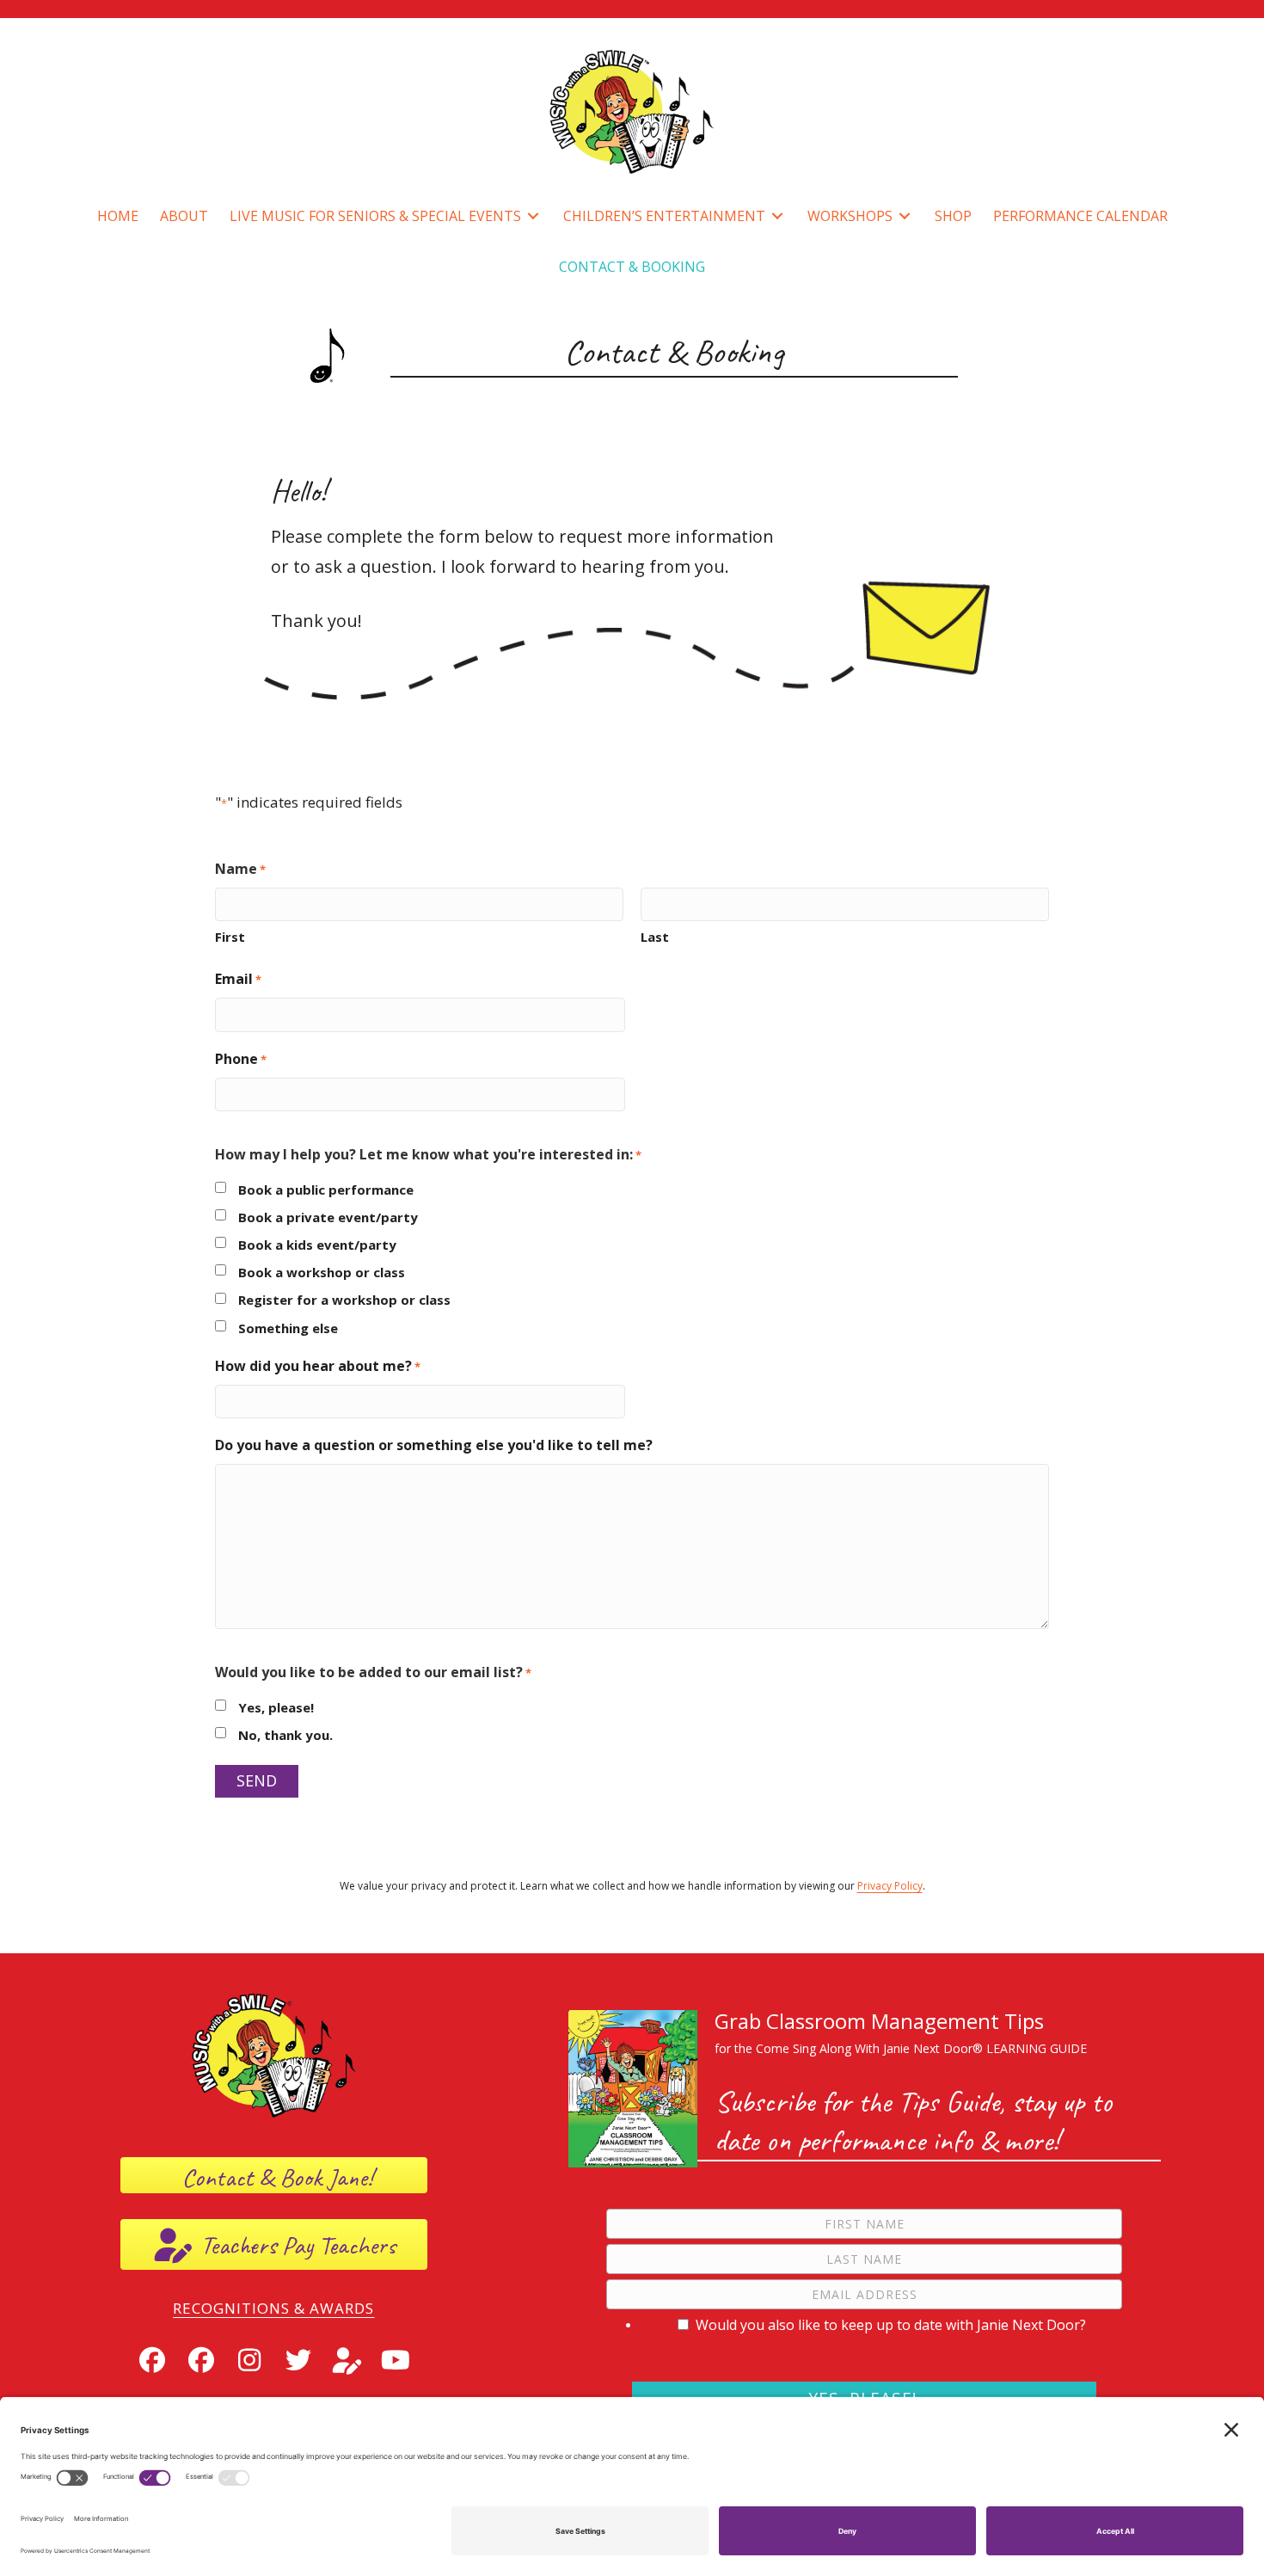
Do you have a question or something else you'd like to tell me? (434, 1445)
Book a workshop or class (322, 1272)
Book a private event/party (328, 1217)
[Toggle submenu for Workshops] (905, 216)
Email (238, 979)
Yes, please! (276, 1707)
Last (655, 937)
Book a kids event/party (317, 1245)
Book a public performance (326, 1190)
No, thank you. (285, 1735)
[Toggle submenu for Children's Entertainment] (777, 216)
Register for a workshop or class (344, 1300)
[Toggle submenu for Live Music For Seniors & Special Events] (533, 216)
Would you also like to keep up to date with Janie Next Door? (891, 2325)
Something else (288, 1328)
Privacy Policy (890, 1886)
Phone (241, 1059)
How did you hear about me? (318, 1366)
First (230, 937)
